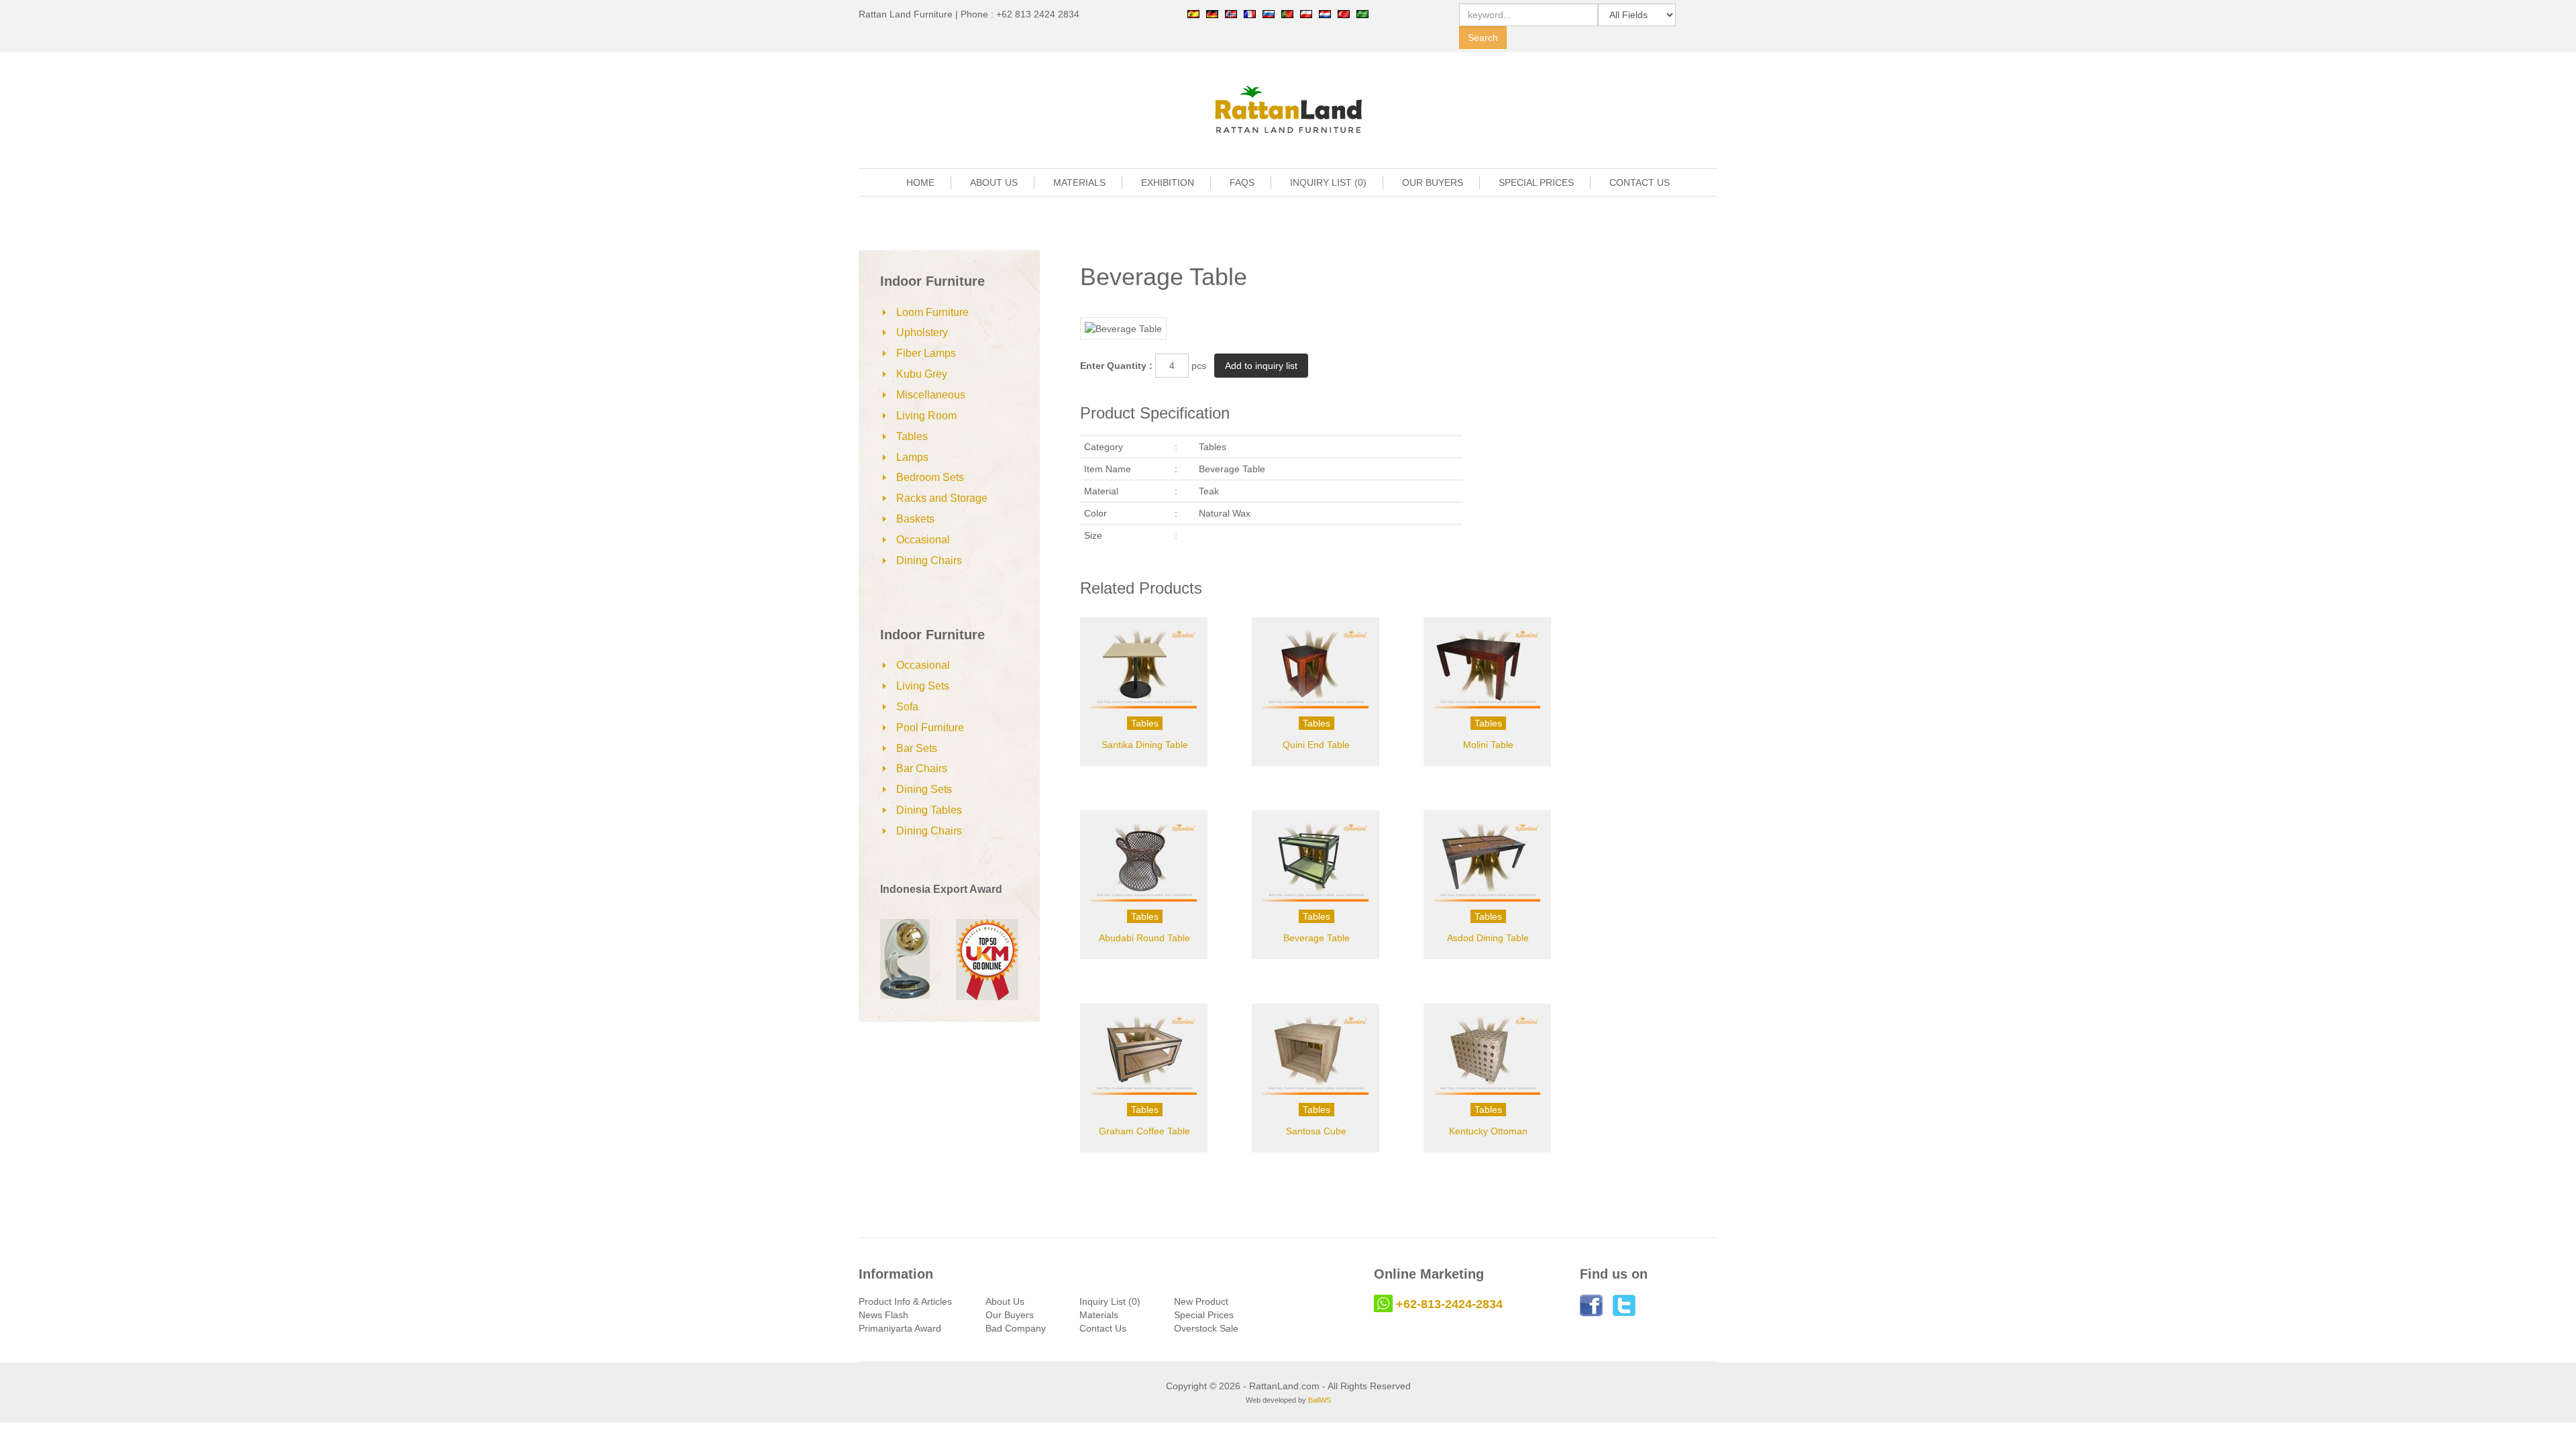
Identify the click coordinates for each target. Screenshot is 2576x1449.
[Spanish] (1193, 13)
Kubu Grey (922, 374)
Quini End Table (1316, 745)
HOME (920, 182)
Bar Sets (917, 748)
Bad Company (1016, 1328)
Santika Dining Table (1145, 745)
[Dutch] (1325, 13)
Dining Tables (929, 810)
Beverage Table (1317, 938)
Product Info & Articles (905, 1301)
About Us (1005, 1301)
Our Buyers (1010, 1315)
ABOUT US (994, 182)
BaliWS (1320, 1400)
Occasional (923, 540)
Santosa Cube (1316, 1131)
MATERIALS (1079, 182)
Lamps (912, 457)
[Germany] (1212, 13)
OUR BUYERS (1433, 182)
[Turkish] (1344, 13)
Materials (1099, 1315)
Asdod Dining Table (1488, 938)
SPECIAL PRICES (1536, 182)
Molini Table (1488, 745)
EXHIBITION (1168, 182)
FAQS (1242, 182)
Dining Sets (924, 789)
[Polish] (1306, 13)
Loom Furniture (932, 312)
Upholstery (922, 332)
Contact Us (1103, 1328)
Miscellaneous (931, 395)
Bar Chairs (922, 768)
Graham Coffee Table (1144, 1131)
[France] (1250, 13)
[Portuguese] (1287, 13)
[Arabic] (1362, 13)
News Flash (883, 1315)
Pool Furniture (930, 728)
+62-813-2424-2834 (1449, 1304)
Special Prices (1204, 1315)
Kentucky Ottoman (1488, 1131)
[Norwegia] (1231, 13)
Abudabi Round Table (1144, 938)
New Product (1201, 1301)
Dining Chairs (929, 560)
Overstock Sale (1206, 1328)
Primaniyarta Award (900, 1328)
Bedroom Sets (930, 477)
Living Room (926, 416)
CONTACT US (1640, 182)
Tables (912, 436)
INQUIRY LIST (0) (1328, 182)
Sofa (907, 707)
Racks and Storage (942, 498)
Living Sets (923, 686)
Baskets (915, 519)
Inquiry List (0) (1110, 1301)
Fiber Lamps (926, 353)
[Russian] (1269, 13)
